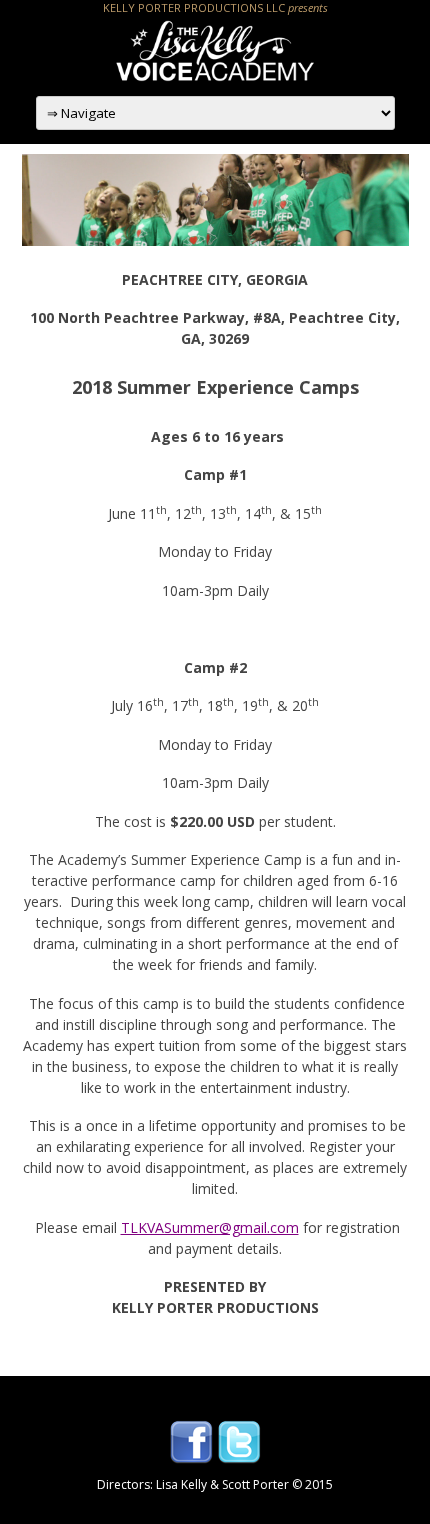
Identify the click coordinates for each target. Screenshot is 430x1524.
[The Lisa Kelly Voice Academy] (215, 78)
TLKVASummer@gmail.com (210, 1227)
